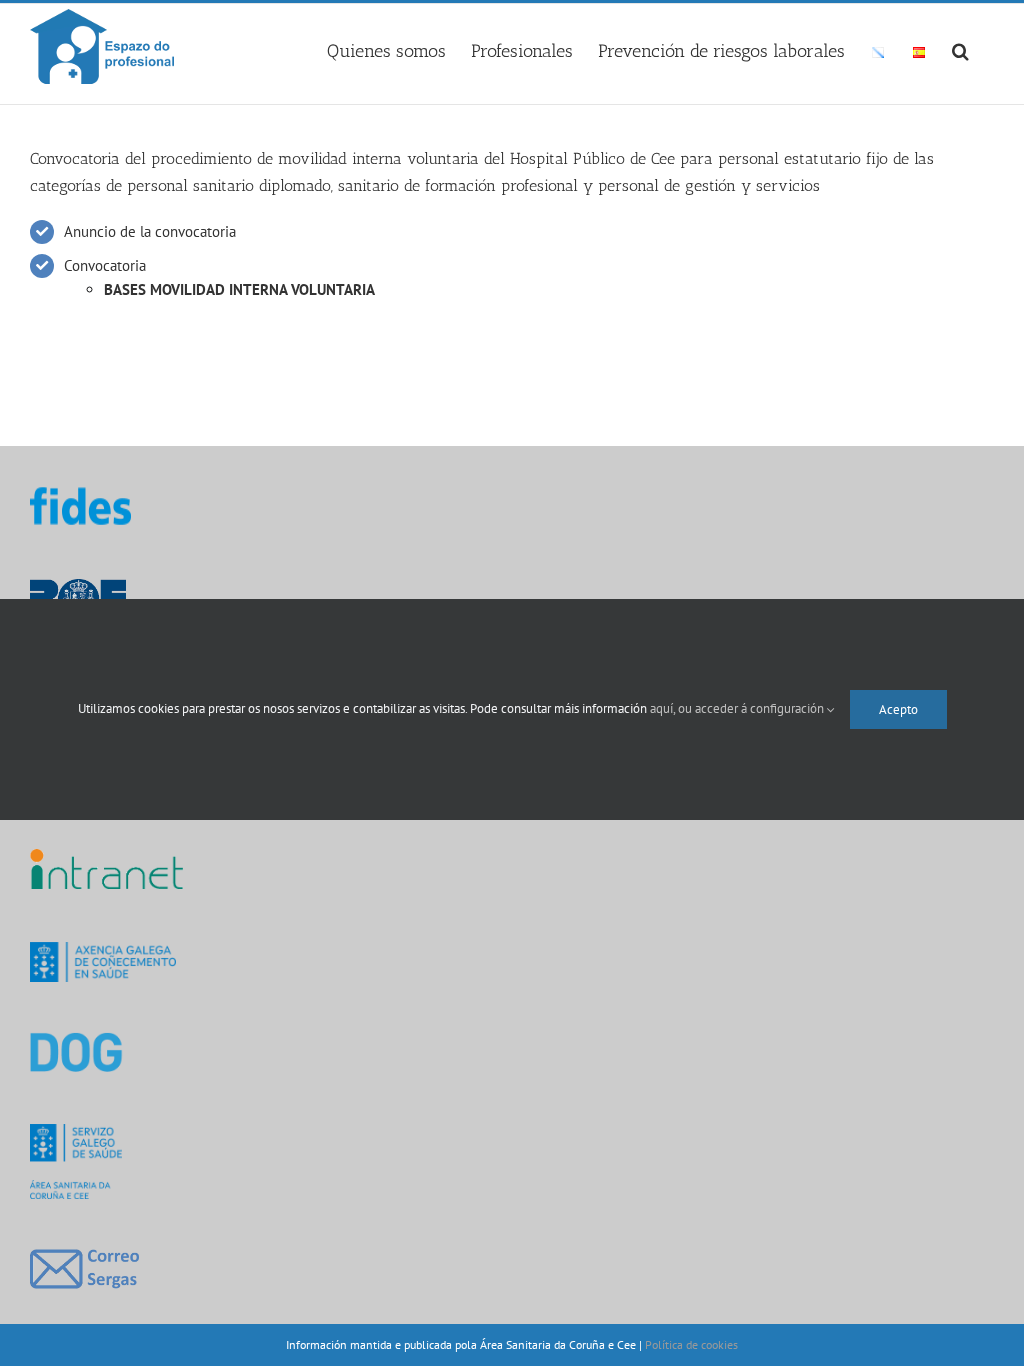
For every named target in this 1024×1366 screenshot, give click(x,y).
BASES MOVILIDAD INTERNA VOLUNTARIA (239, 289)
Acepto (898, 709)
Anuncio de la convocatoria (150, 231)
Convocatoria (105, 265)
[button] (960, 48)
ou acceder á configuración (752, 708)
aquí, (664, 708)
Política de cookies (691, 1344)
